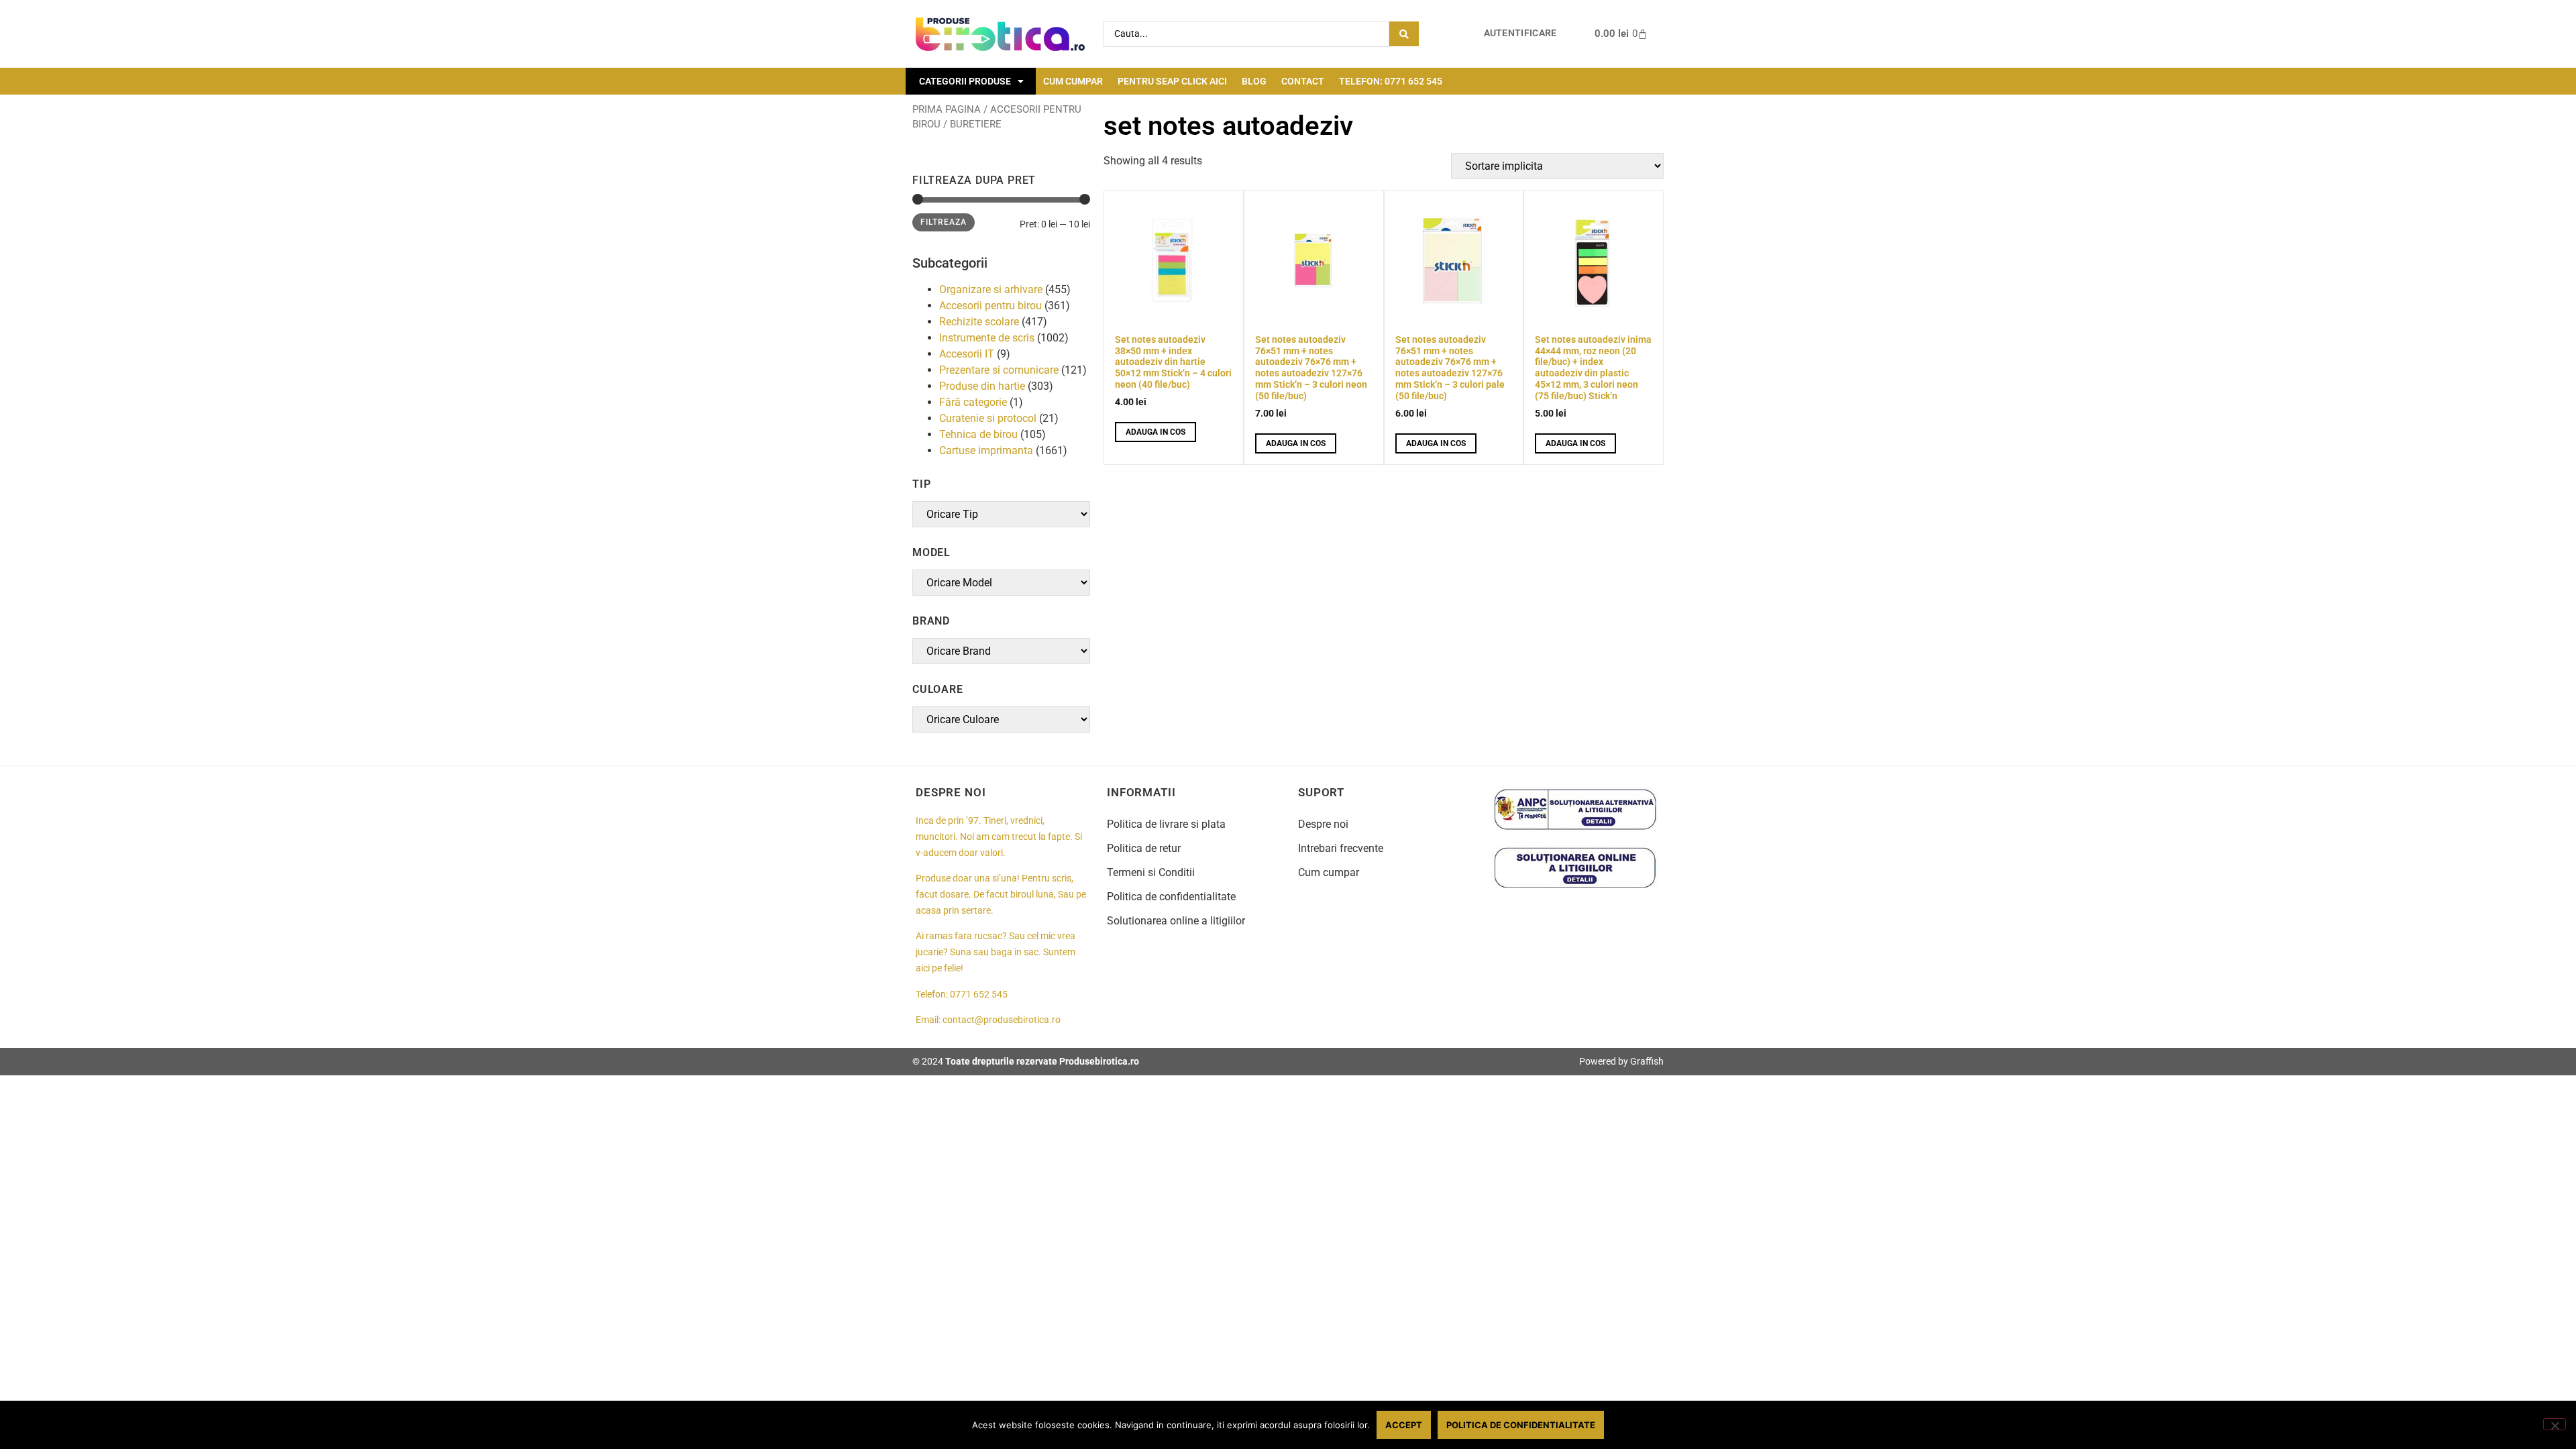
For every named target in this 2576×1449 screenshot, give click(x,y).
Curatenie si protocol (988, 418)
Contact (1303, 81)
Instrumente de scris (987, 338)
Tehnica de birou (978, 434)
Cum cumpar (1073, 81)
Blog (1254, 81)
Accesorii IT (967, 354)
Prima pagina (947, 109)
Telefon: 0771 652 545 (1391, 81)
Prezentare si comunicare (999, 370)
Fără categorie (973, 402)
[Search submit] (1404, 34)
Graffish (1647, 1061)
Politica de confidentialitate (1171, 897)
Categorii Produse (965, 81)
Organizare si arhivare (991, 289)
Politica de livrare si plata (1166, 824)
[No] (2555, 1424)
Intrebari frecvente (1341, 848)
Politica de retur (1144, 848)
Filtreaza (944, 222)
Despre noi (1323, 824)
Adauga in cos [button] (1156, 432)
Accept (1404, 1425)
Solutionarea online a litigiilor (1176, 921)
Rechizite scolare (979, 322)
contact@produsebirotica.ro (1002, 1020)
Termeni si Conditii (1151, 872)
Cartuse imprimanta (986, 450)
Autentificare (1520, 33)
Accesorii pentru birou (990, 306)
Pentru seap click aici (1172, 81)
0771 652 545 (979, 995)
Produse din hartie (982, 386)
